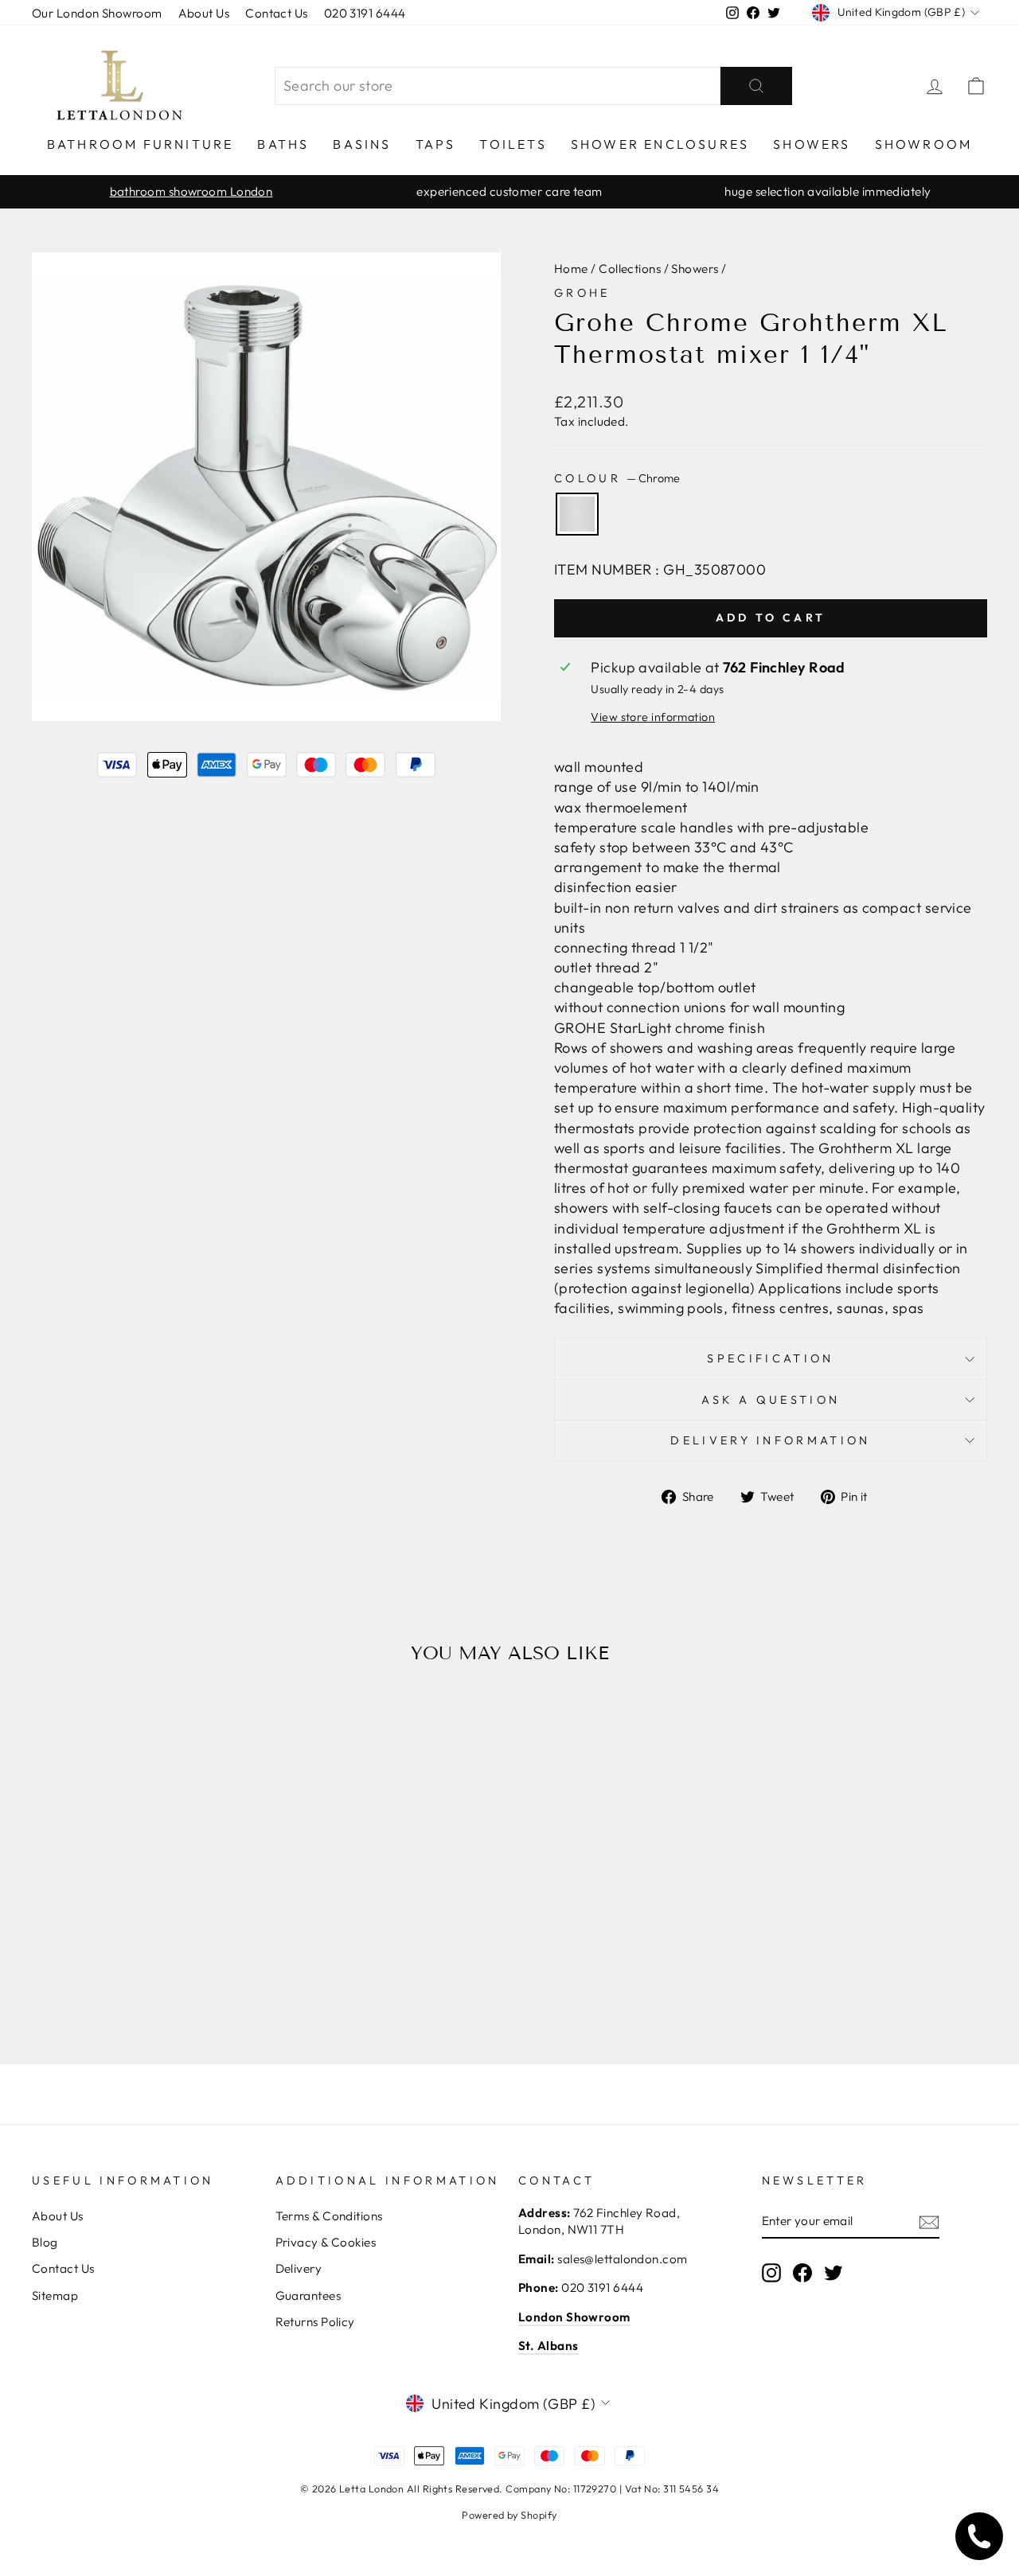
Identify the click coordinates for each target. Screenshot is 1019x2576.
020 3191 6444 (365, 13)
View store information (653, 717)
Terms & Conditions (329, 2216)
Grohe (582, 293)
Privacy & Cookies (326, 2242)
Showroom (924, 144)
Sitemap (55, 2295)
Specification (770, 1358)
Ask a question (771, 1400)
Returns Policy (315, 2322)
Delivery (299, 2268)
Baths (283, 144)
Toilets (513, 144)
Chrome (577, 514)
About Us (204, 13)
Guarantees (308, 2295)
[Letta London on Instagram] (771, 2272)
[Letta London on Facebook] (802, 2272)
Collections (630, 269)
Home (571, 269)
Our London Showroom (97, 13)
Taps (436, 144)
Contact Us (277, 13)
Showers (812, 144)
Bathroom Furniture (141, 144)
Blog (45, 2242)
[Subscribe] (929, 2221)
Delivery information (770, 1440)
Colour (617, 478)
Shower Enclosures (660, 144)
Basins (362, 144)
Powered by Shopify (509, 2515)
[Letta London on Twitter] (834, 2272)
